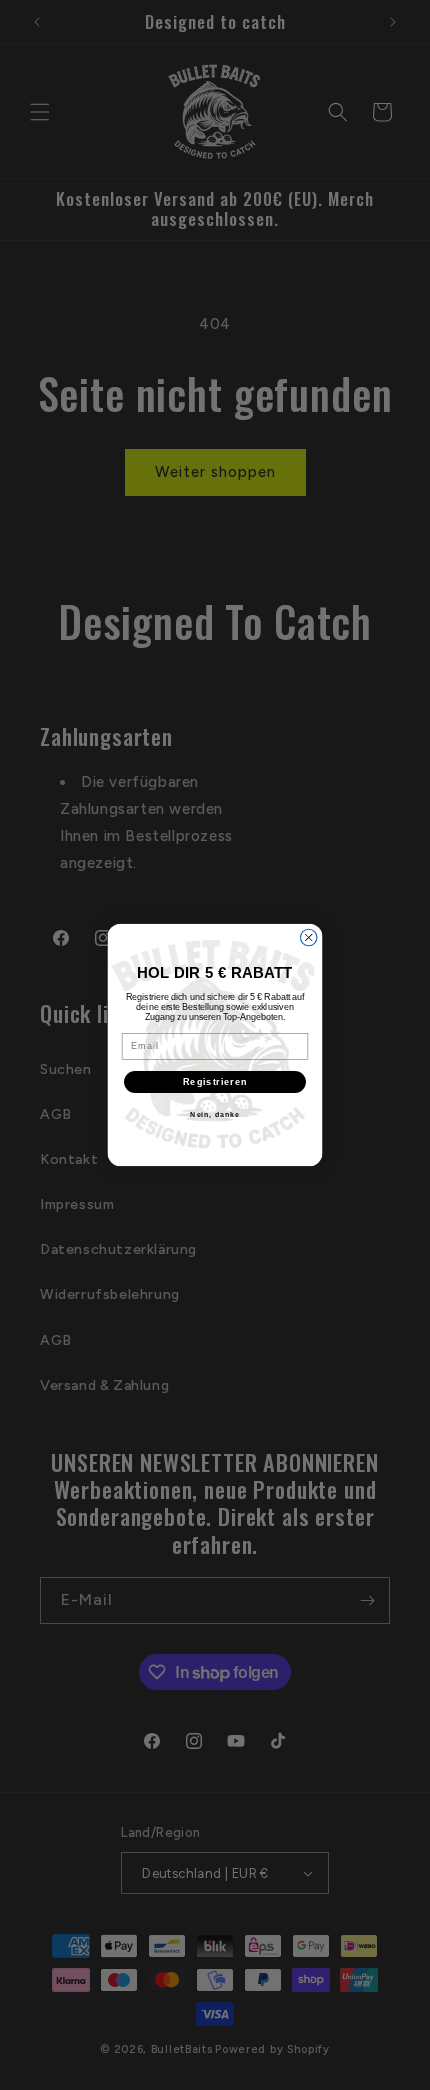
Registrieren (215, 1081)
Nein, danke (214, 1115)
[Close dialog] (308, 937)
